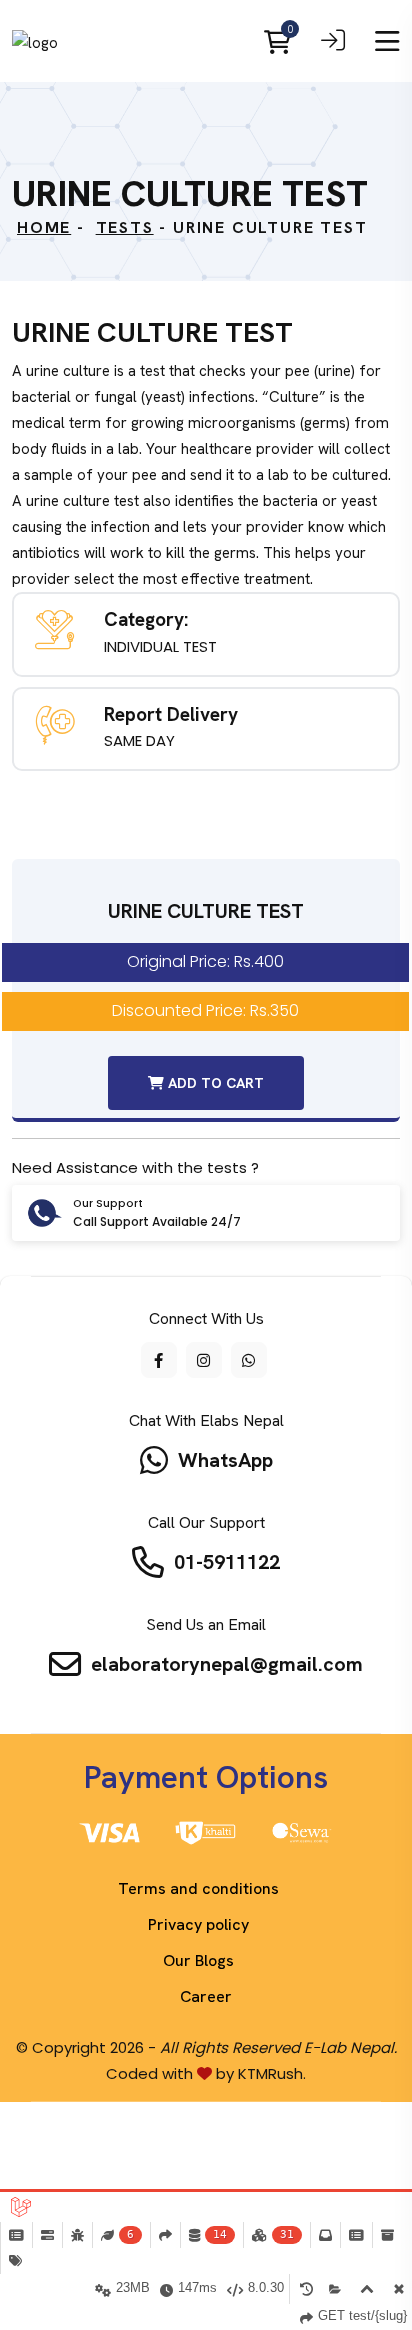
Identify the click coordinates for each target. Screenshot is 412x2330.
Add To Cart (214, 1083)
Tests (125, 227)
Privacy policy (198, 1924)
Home (44, 227)
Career (206, 1996)
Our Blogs (198, 1960)
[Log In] (333, 44)
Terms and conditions (198, 1888)
